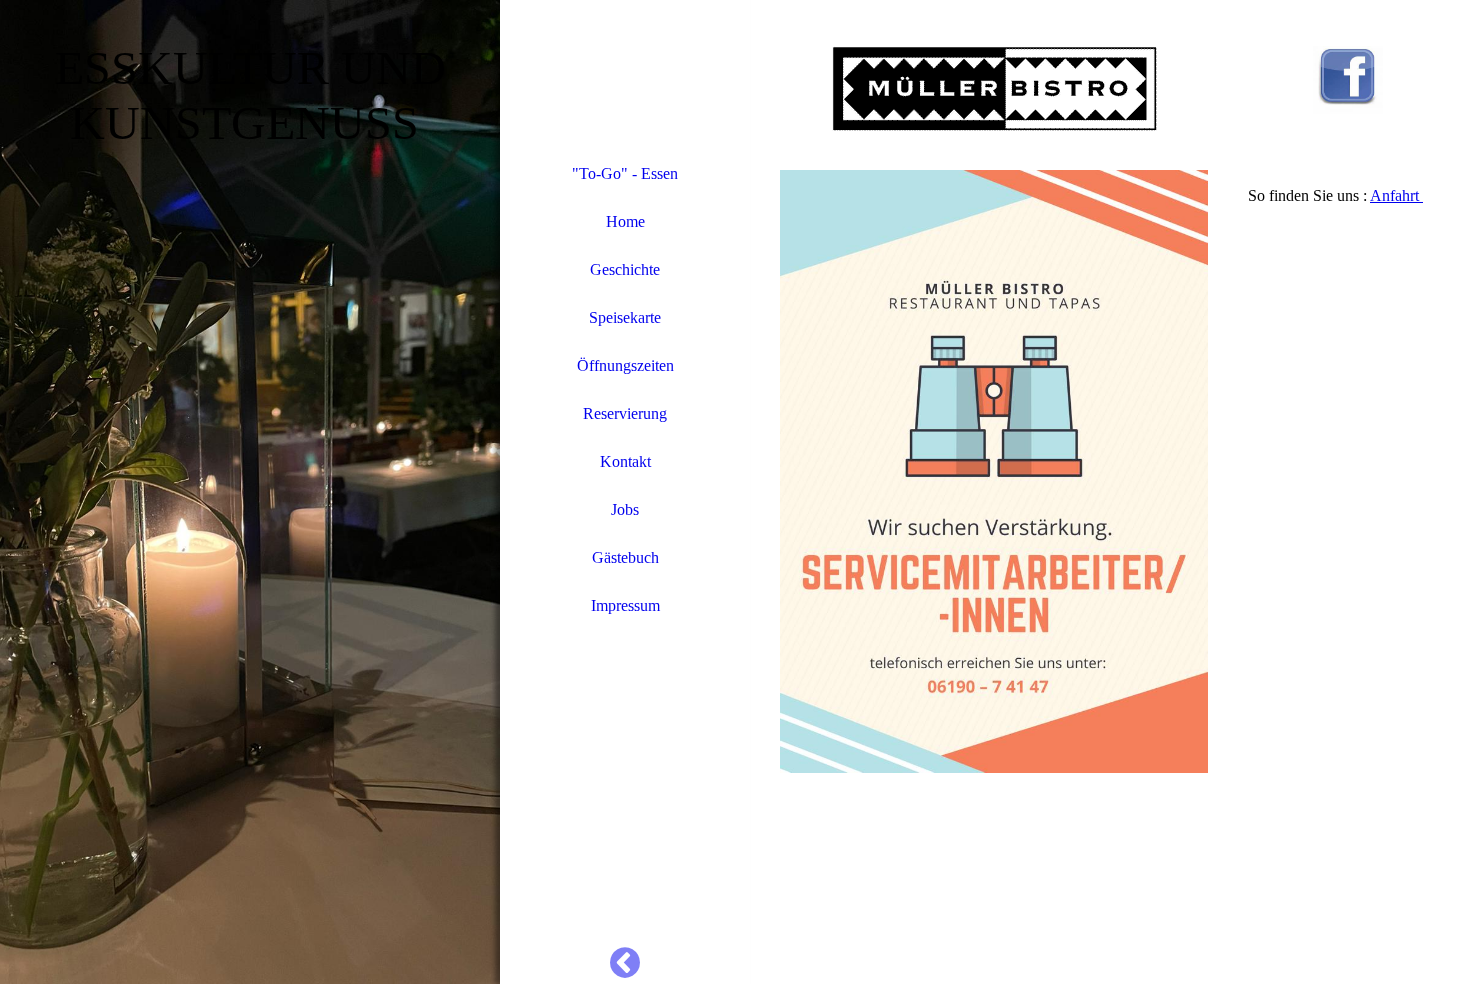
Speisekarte (625, 317)
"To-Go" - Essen (625, 173)
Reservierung (625, 413)
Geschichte (625, 269)
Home (625, 221)
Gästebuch (625, 557)
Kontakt (625, 461)
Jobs (625, 509)
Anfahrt (1396, 195)
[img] (250, 492)
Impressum (625, 605)
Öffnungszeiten (625, 365)
